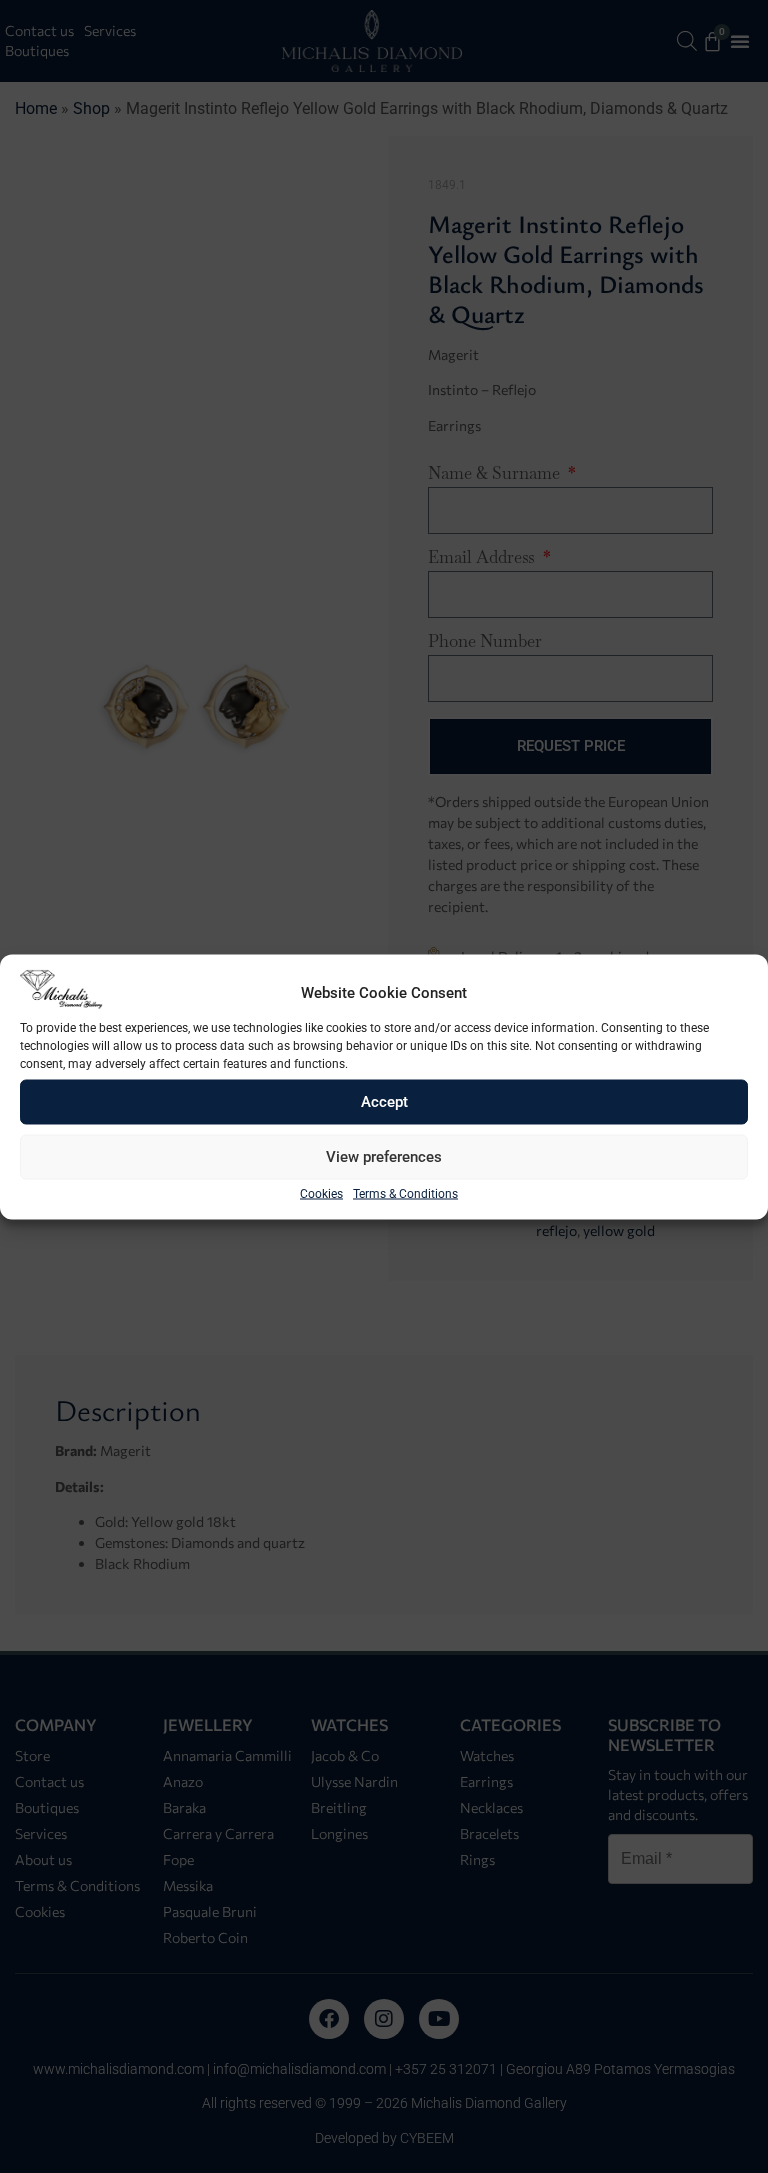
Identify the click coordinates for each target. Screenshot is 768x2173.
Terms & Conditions (405, 1193)
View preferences (384, 1157)
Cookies (321, 1193)
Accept (384, 1102)
